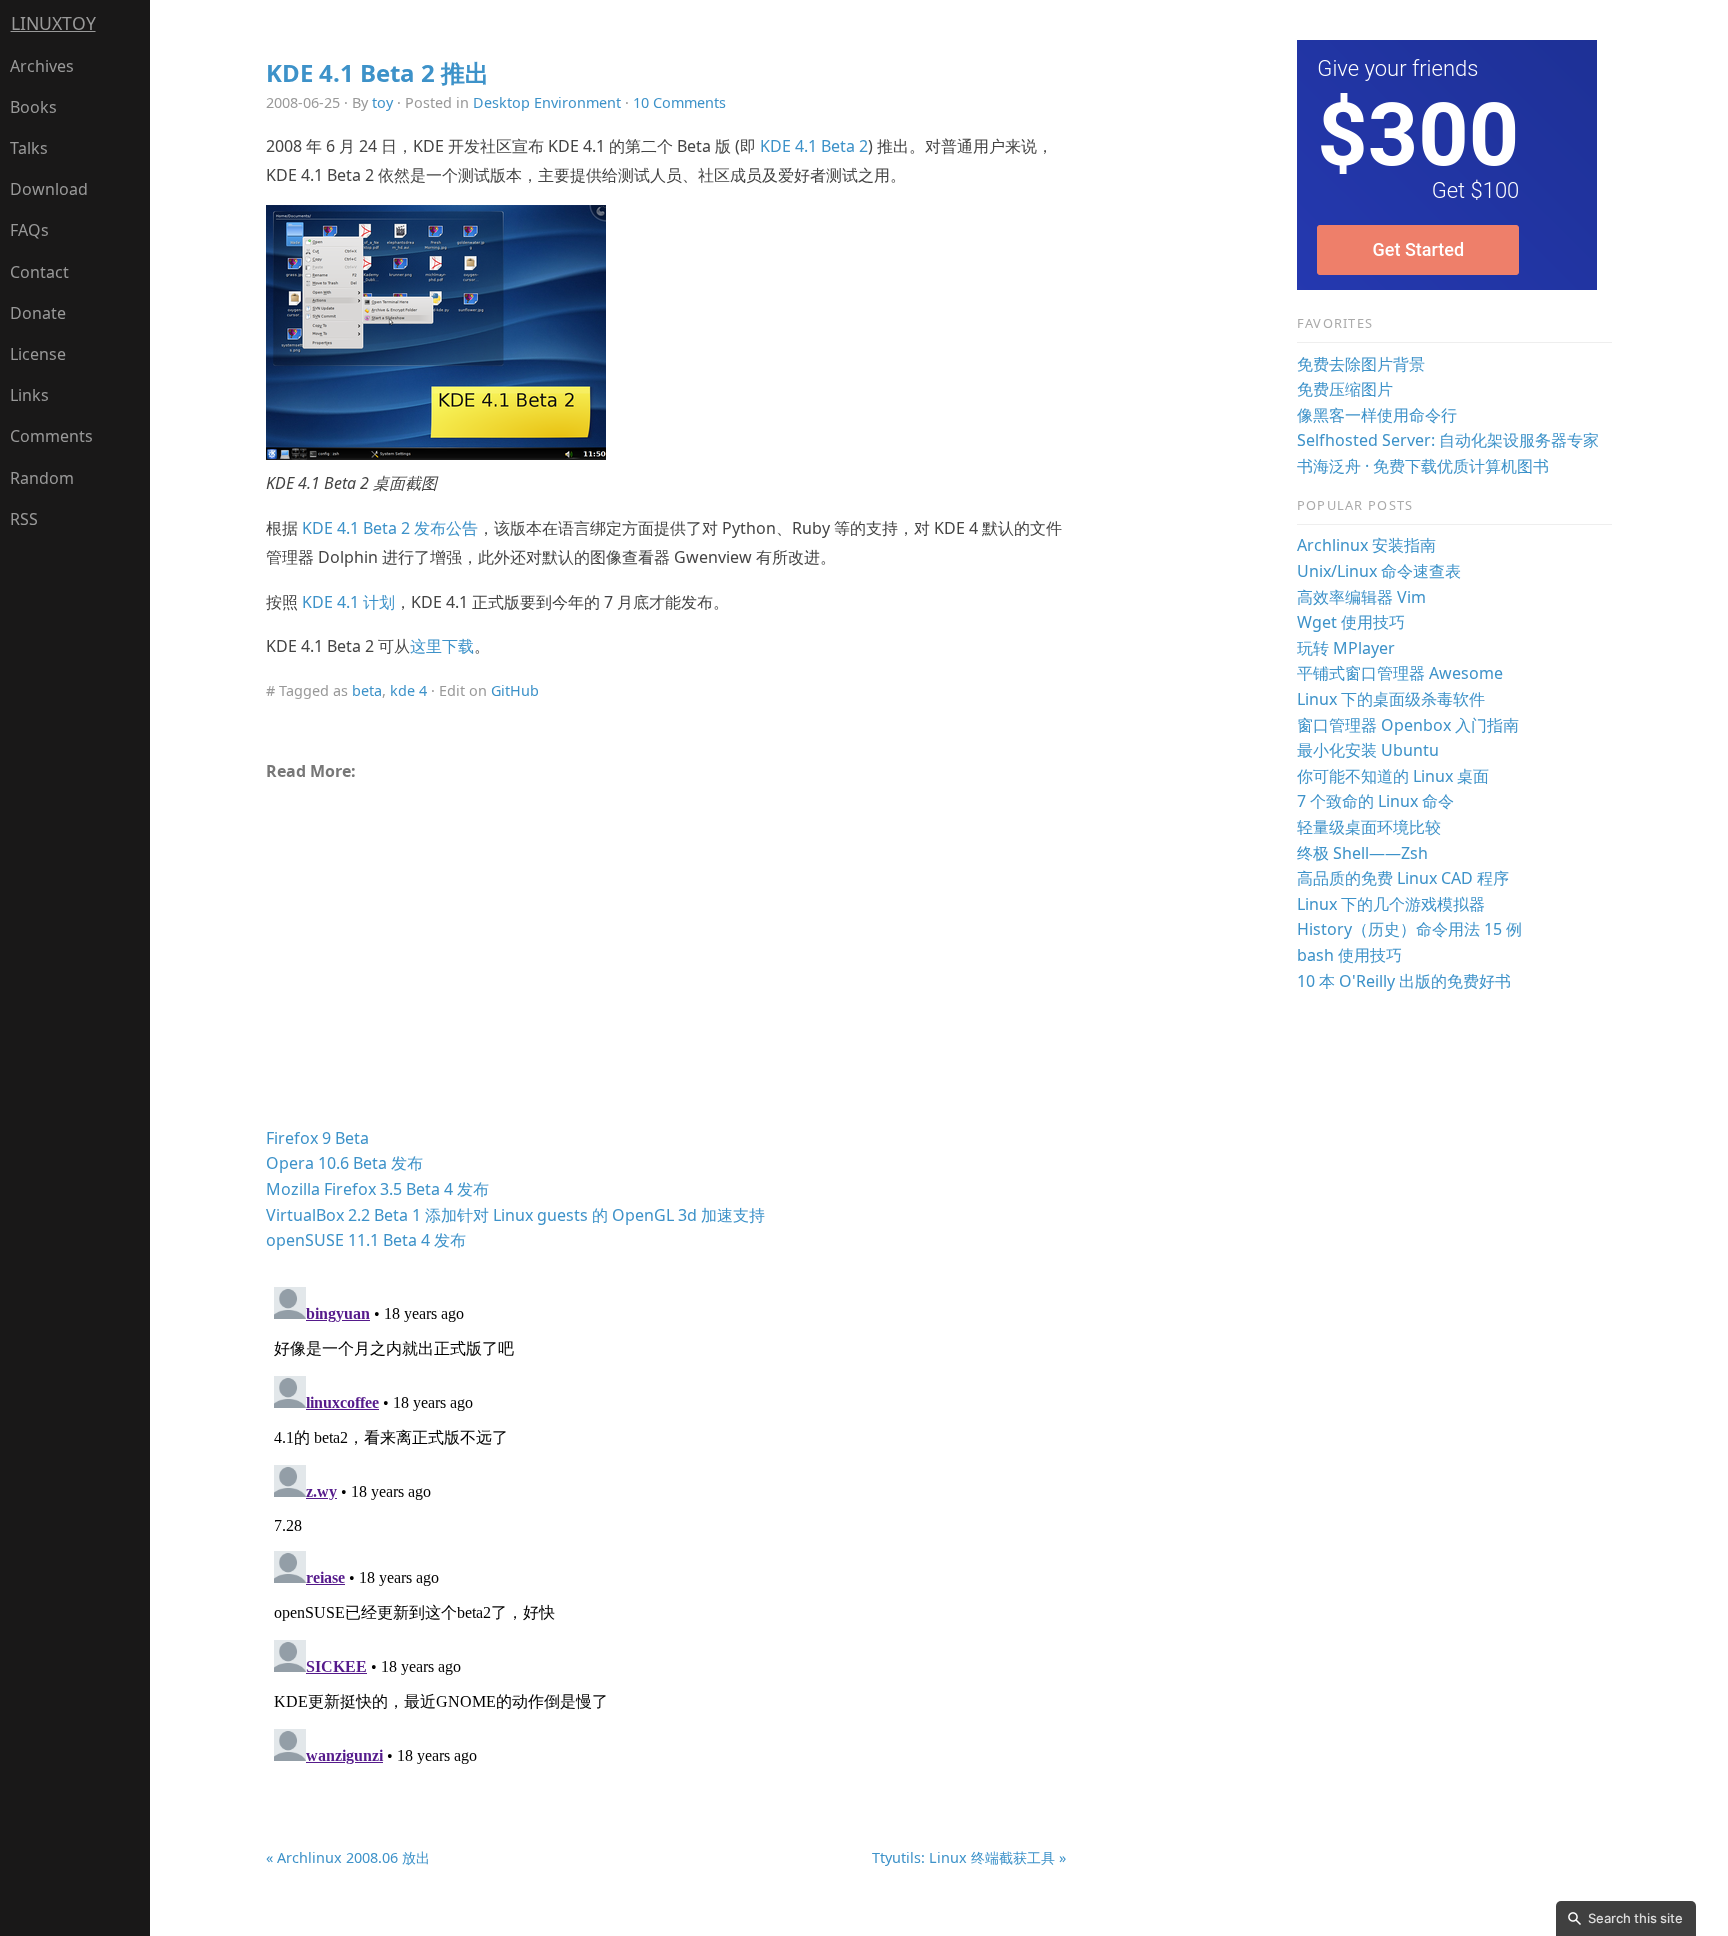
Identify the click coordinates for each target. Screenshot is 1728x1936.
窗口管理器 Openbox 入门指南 (1408, 725)
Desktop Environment (547, 102)
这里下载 (442, 646)
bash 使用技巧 (1349, 955)
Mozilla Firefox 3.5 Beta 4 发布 (377, 1189)
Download (49, 189)
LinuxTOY (53, 23)
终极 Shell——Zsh (1362, 853)
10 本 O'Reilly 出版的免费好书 (1404, 981)
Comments (51, 436)
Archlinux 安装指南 (1366, 545)
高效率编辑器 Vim (1361, 597)
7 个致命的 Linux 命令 (1375, 801)
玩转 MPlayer (1346, 648)
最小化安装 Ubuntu (1368, 750)
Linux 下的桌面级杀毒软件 (1391, 699)
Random (42, 478)
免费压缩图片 (1345, 389)
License (38, 354)
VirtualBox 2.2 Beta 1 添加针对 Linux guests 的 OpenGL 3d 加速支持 (515, 1215)
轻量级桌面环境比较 (1369, 827)
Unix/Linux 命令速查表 (1379, 571)
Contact (39, 272)
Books (33, 107)
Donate (38, 313)
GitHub (515, 690)
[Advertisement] (666, 962)
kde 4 (408, 690)
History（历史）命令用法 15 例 (1409, 929)
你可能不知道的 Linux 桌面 (1393, 776)
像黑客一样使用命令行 (1377, 415)
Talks (29, 148)
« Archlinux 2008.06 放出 (348, 1857)
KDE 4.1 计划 (348, 602)
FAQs (29, 230)
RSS (24, 519)
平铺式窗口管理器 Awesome (1400, 673)
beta (367, 690)
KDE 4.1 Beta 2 (814, 146)
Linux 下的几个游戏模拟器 (1391, 904)
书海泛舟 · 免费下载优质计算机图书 (1423, 466)
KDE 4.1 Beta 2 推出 (377, 72)
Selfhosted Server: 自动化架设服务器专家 (1448, 440)
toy (382, 102)
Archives (42, 66)
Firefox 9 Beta (317, 1138)
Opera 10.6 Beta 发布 (344, 1163)
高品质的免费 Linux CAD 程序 (1403, 878)
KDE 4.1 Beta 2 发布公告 (390, 528)
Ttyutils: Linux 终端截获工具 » (969, 1857)
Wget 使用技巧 (1351, 622)
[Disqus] (666, 1529)
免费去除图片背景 (1361, 364)
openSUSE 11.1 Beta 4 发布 (366, 1240)
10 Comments (679, 102)
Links (29, 395)
